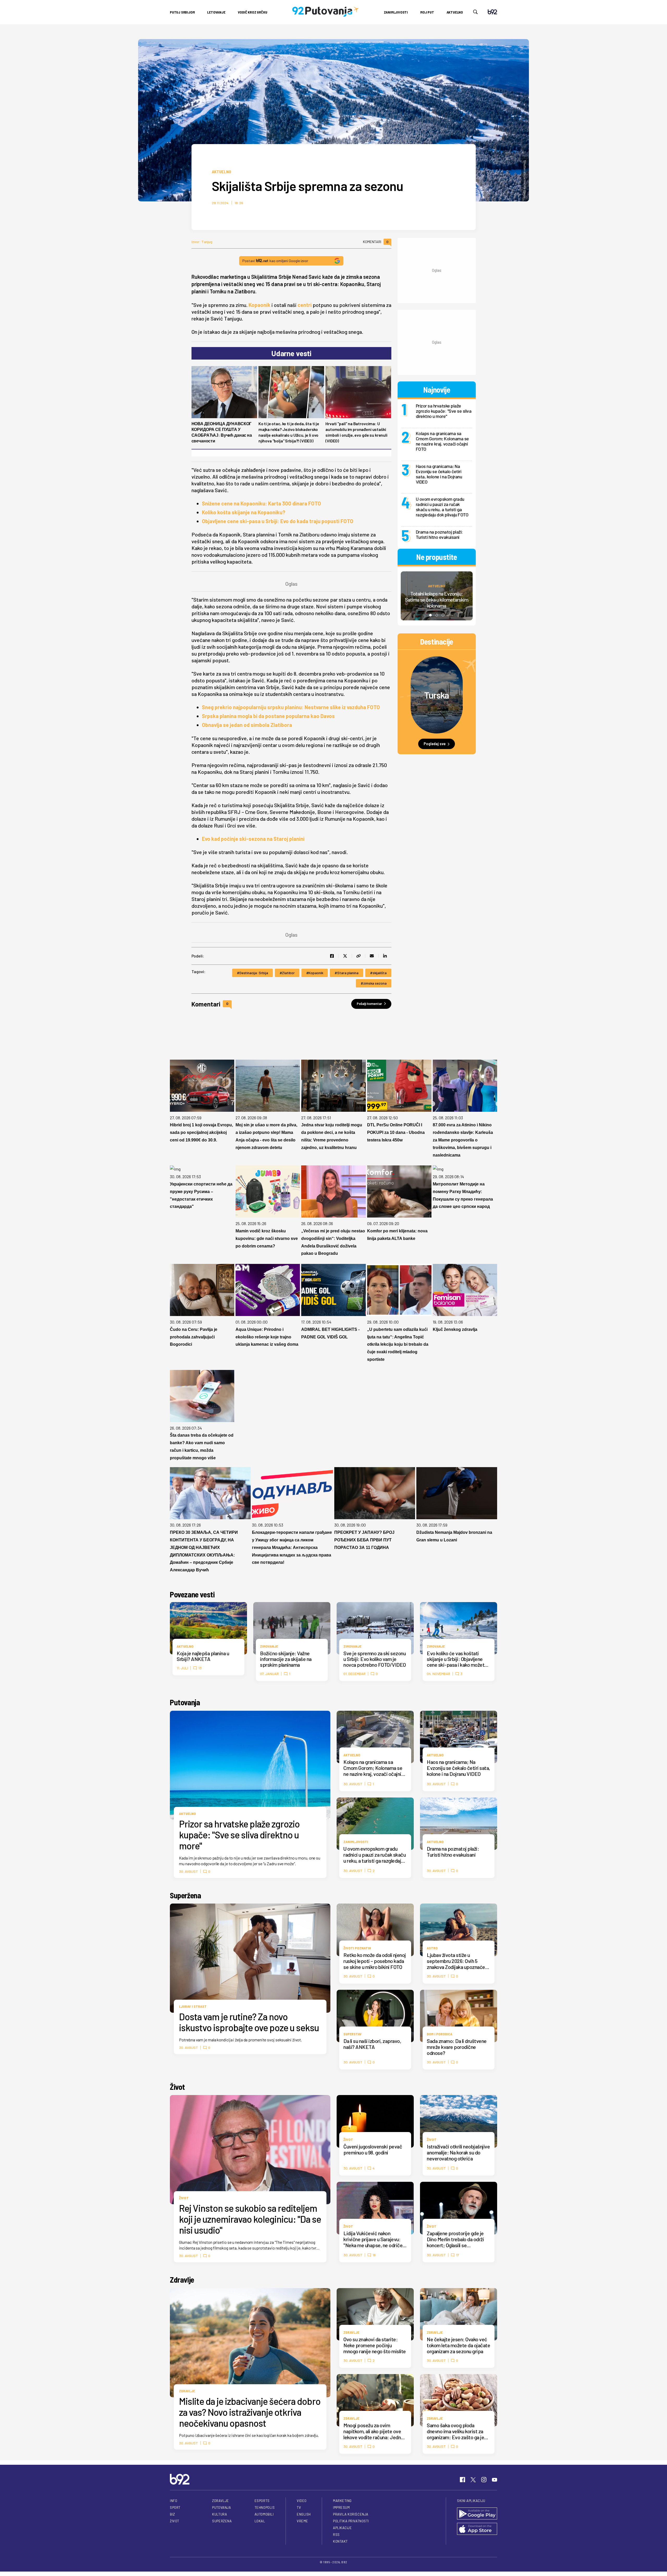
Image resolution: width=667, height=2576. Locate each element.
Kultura (220, 2514)
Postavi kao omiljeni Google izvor (275, 261)
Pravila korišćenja (351, 2514)
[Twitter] (473, 2480)
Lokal (260, 2521)
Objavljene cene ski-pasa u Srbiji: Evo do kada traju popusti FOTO (278, 521)
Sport (175, 2507)
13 (200, 1668)
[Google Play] (477, 2514)
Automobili (264, 2514)
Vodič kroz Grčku (253, 12)
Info (174, 2501)
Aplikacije (342, 2528)
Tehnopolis (265, 2507)
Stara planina (348, 973)
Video (302, 2501)
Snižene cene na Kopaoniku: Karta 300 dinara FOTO (261, 503)
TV (299, 2507)
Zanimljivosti (396, 12)
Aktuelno (455, 12)
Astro (432, 1948)
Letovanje (216, 12)
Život (177, 2087)
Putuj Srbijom (182, 12)
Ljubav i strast (193, 2006)
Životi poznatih (357, 1948)
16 (374, 2255)
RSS (336, 2535)
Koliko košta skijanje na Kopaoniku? (244, 512)
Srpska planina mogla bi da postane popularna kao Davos (268, 716)
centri (305, 305)
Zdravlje (182, 2280)
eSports (262, 2501)
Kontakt (340, 2541)
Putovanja (185, 1702)
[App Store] (477, 2529)
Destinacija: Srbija (254, 973)
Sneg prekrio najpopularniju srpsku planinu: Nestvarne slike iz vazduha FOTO (291, 707)
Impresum (341, 2507)
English (304, 2514)
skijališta (380, 973)
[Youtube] (495, 2480)
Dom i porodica (440, 2034)
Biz (172, 2514)
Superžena (185, 1895)
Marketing (342, 2501)
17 (458, 2255)
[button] (430, 615)
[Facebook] (462, 2480)
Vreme (302, 2521)
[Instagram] (484, 2480)
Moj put (427, 12)
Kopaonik (260, 305)
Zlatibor (288, 973)
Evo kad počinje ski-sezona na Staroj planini (253, 839)
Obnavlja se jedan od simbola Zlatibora (247, 725)
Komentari (376, 242)
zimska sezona (375, 983)
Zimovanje (269, 1646)
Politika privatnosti (351, 2521)
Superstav (353, 2034)
